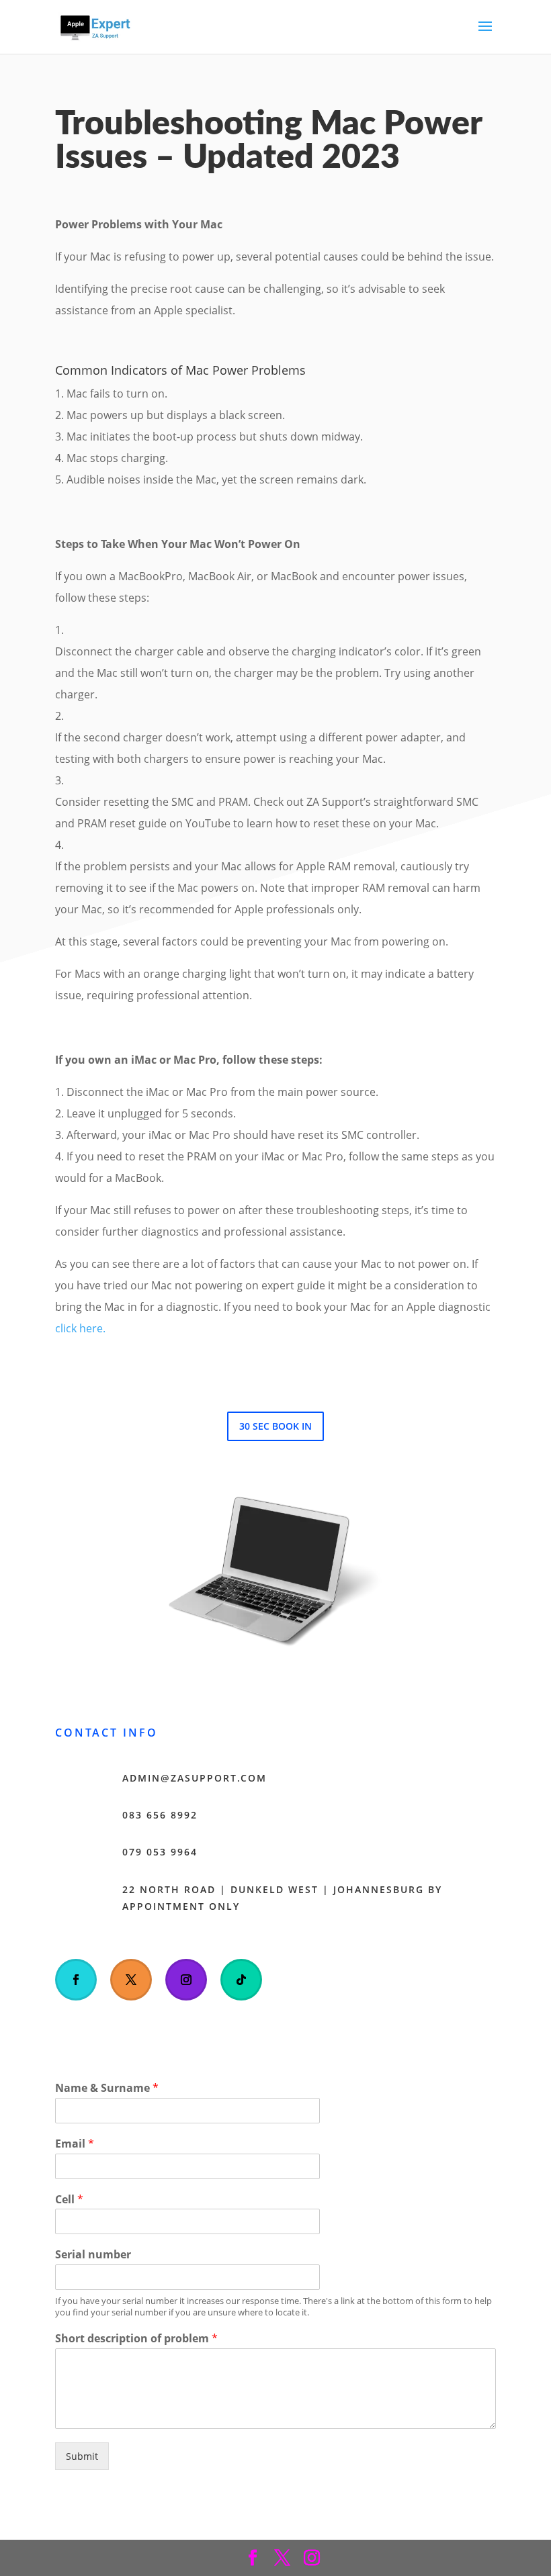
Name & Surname (107, 2088)
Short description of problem (136, 2339)
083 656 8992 (160, 1815)
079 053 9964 (160, 1852)
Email (75, 2144)
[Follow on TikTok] (241, 1980)
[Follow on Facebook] (76, 1980)
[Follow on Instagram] (186, 1980)
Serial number (93, 2255)
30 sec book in (275, 1426)
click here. (80, 1328)
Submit (82, 2456)
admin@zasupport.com (195, 1778)
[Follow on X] (131, 1980)
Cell (69, 2200)
